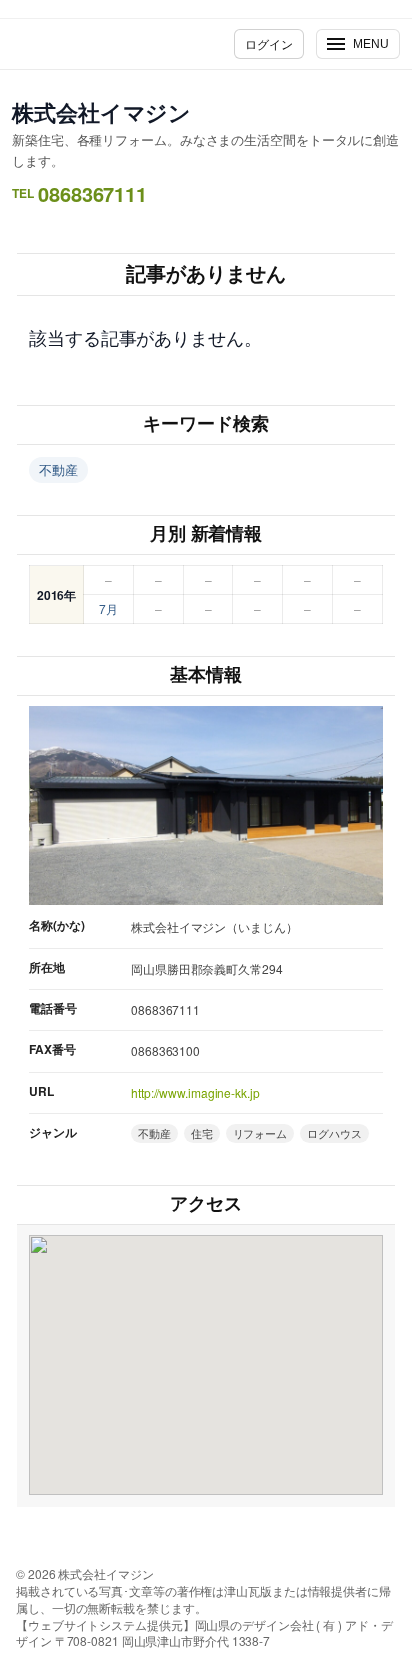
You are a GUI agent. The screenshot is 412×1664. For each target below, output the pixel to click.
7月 (108, 608)
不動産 (58, 469)
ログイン (269, 43)
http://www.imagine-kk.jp (195, 1092)
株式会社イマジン (101, 112)
